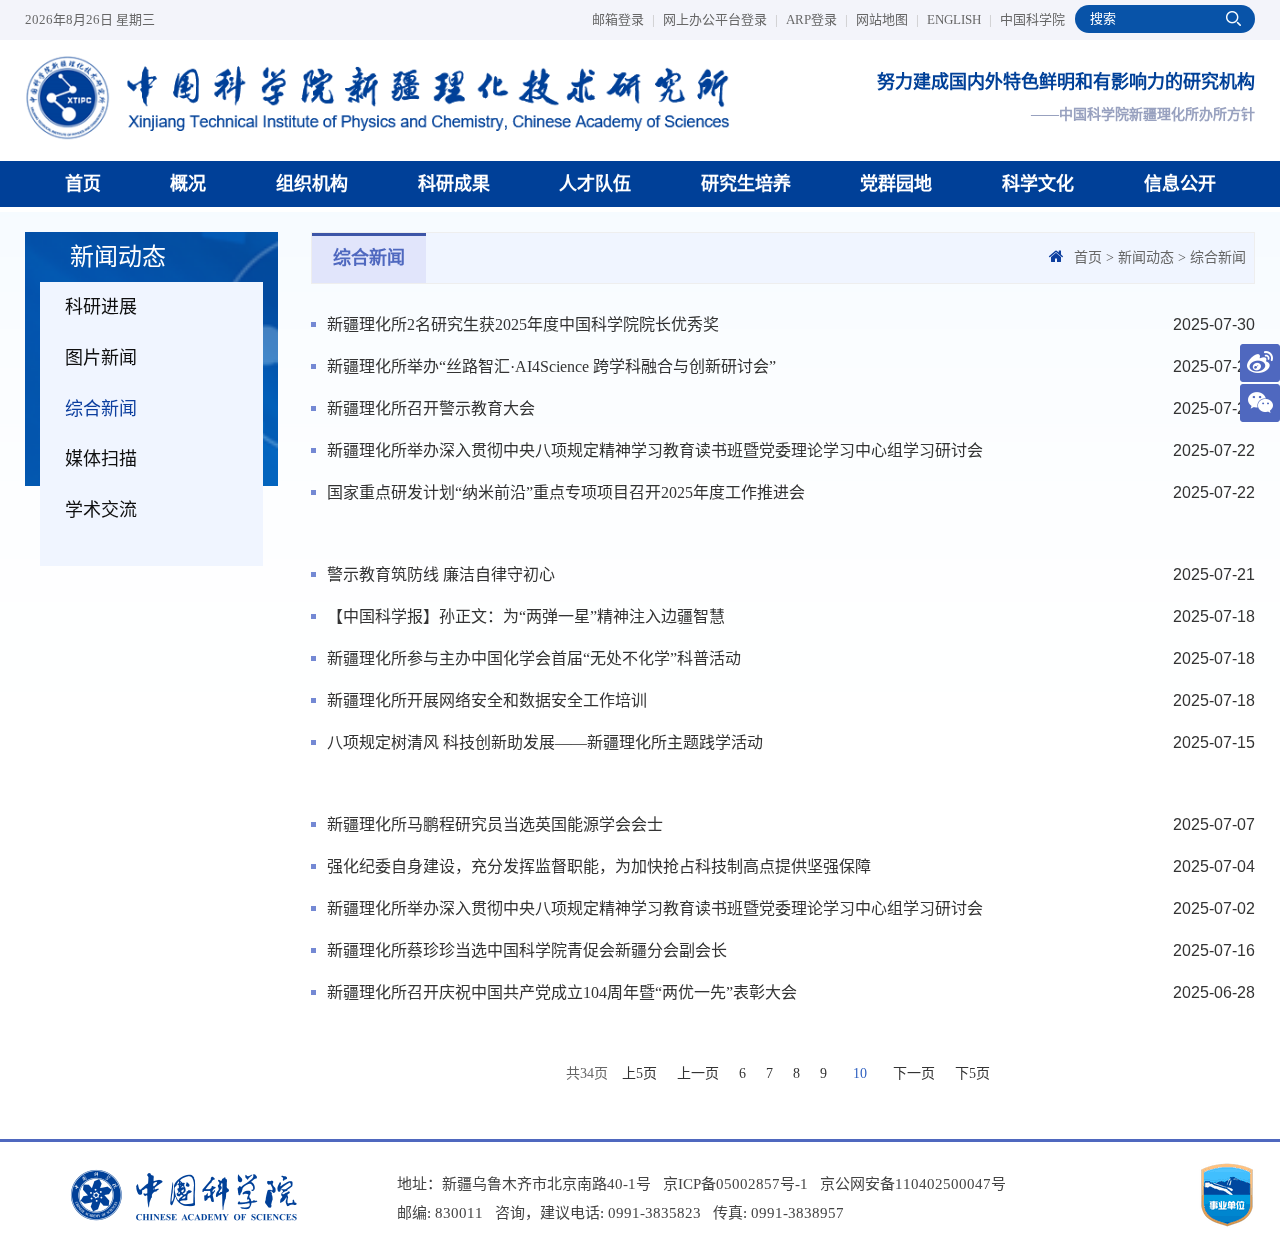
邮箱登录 (623, 19)
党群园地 (896, 184)
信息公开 (1180, 184)
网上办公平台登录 (720, 19)
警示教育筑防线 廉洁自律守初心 (441, 574)
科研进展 (101, 307)
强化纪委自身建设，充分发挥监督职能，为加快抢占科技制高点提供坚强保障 (599, 866)
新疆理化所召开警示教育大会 (431, 408)
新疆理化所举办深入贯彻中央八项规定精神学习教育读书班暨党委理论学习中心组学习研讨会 (655, 450)
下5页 (972, 1073)
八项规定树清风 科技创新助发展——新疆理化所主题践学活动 (545, 742)
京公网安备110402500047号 (913, 1184)
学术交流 (101, 510)
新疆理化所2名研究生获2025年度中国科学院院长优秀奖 (523, 324)
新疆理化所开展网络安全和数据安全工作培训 (487, 700)
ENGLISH (959, 19)
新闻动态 (1146, 257)
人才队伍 (595, 184)
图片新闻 (101, 358)
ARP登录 (817, 19)
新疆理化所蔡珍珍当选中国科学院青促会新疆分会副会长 (527, 950)
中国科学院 (1032, 19)
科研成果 (454, 184)
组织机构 (312, 184)
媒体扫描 (101, 459)
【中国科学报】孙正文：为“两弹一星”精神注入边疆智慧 (526, 616)
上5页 (639, 1073)
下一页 (914, 1073)
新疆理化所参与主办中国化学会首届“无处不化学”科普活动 (534, 658)
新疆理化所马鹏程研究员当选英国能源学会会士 (495, 824)
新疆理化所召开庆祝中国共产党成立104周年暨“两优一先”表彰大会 (562, 992)
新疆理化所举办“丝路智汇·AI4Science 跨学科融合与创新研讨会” (551, 366)
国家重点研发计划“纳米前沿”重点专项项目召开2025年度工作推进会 (566, 492)
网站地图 (887, 19)
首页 (83, 184)
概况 (188, 184)
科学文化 (1038, 184)
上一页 (698, 1073)
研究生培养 (746, 184)
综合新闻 (101, 409)
